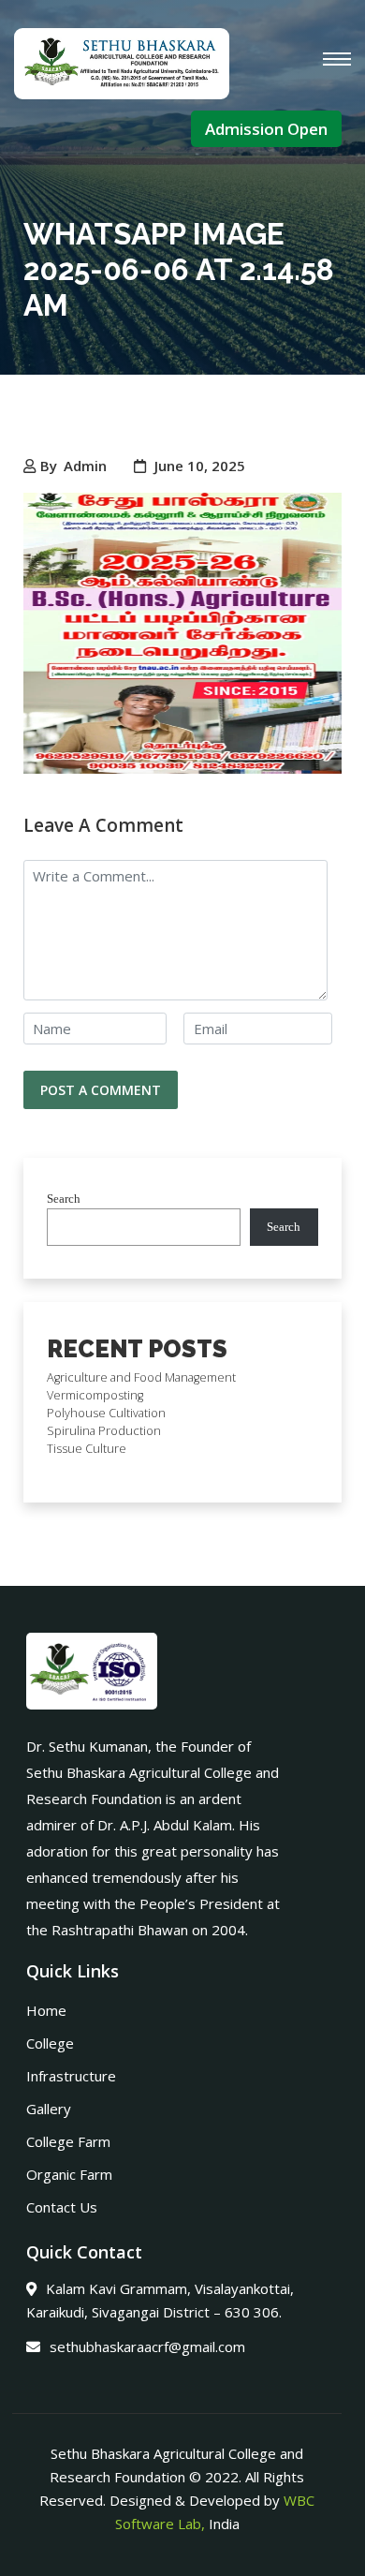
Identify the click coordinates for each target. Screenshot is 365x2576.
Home (46, 2010)
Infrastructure (71, 2076)
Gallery (49, 2109)
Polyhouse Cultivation (106, 1413)
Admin (85, 466)
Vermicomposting (95, 1395)
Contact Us (62, 2207)
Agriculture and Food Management (141, 1377)
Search (64, 1199)
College (50, 2043)
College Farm (68, 2141)
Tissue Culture (87, 1449)
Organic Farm (69, 2174)
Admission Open (266, 129)
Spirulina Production (104, 1431)
